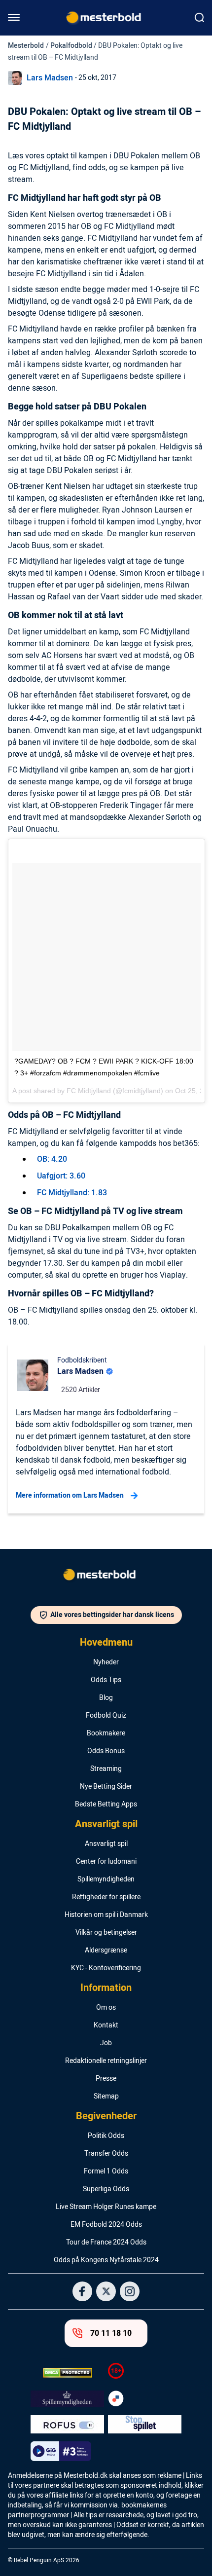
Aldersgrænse (106, 1950)
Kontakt (106, 2025)
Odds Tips (106, 1680)
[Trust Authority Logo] (67, 2399)
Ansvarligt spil (106, 1824)
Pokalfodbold (71, 46)
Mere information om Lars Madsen (70, 1495)
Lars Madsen (50, 78)
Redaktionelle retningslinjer (106, 2061)
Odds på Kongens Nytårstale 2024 (106, 2260)
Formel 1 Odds (106, 2171)
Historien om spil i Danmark (106, 1915)
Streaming (106, 1769)
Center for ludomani (106, 1862)
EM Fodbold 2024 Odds (106, 2225)
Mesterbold (26, 46)
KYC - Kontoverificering (106, 1968)
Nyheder (106, 1662)
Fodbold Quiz (106, 1716)
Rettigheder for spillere (106, 1897)
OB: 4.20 (52, 1159)
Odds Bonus (106, 1751)
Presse (106, 2079)
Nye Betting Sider (106, 1787)
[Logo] (106, 1577)
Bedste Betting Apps (106, 1804)
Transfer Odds (106, 2154)
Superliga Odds (106, 2189)
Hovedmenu (106, 1643)
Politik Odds (106, 2136)
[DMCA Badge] (67, 2373)
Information (106, 1988)
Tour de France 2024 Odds (106, 2243)
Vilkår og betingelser (106, 1933)
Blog (106, 1698)
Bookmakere (106, 1733)
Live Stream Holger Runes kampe (106, 2207)
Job (106, 2043)
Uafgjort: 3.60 (61, 1176)
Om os (106, 2008)
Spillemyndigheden (106, 1879)
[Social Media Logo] (82, 2291)
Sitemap (106, 2097)
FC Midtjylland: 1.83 (72, 1193)
